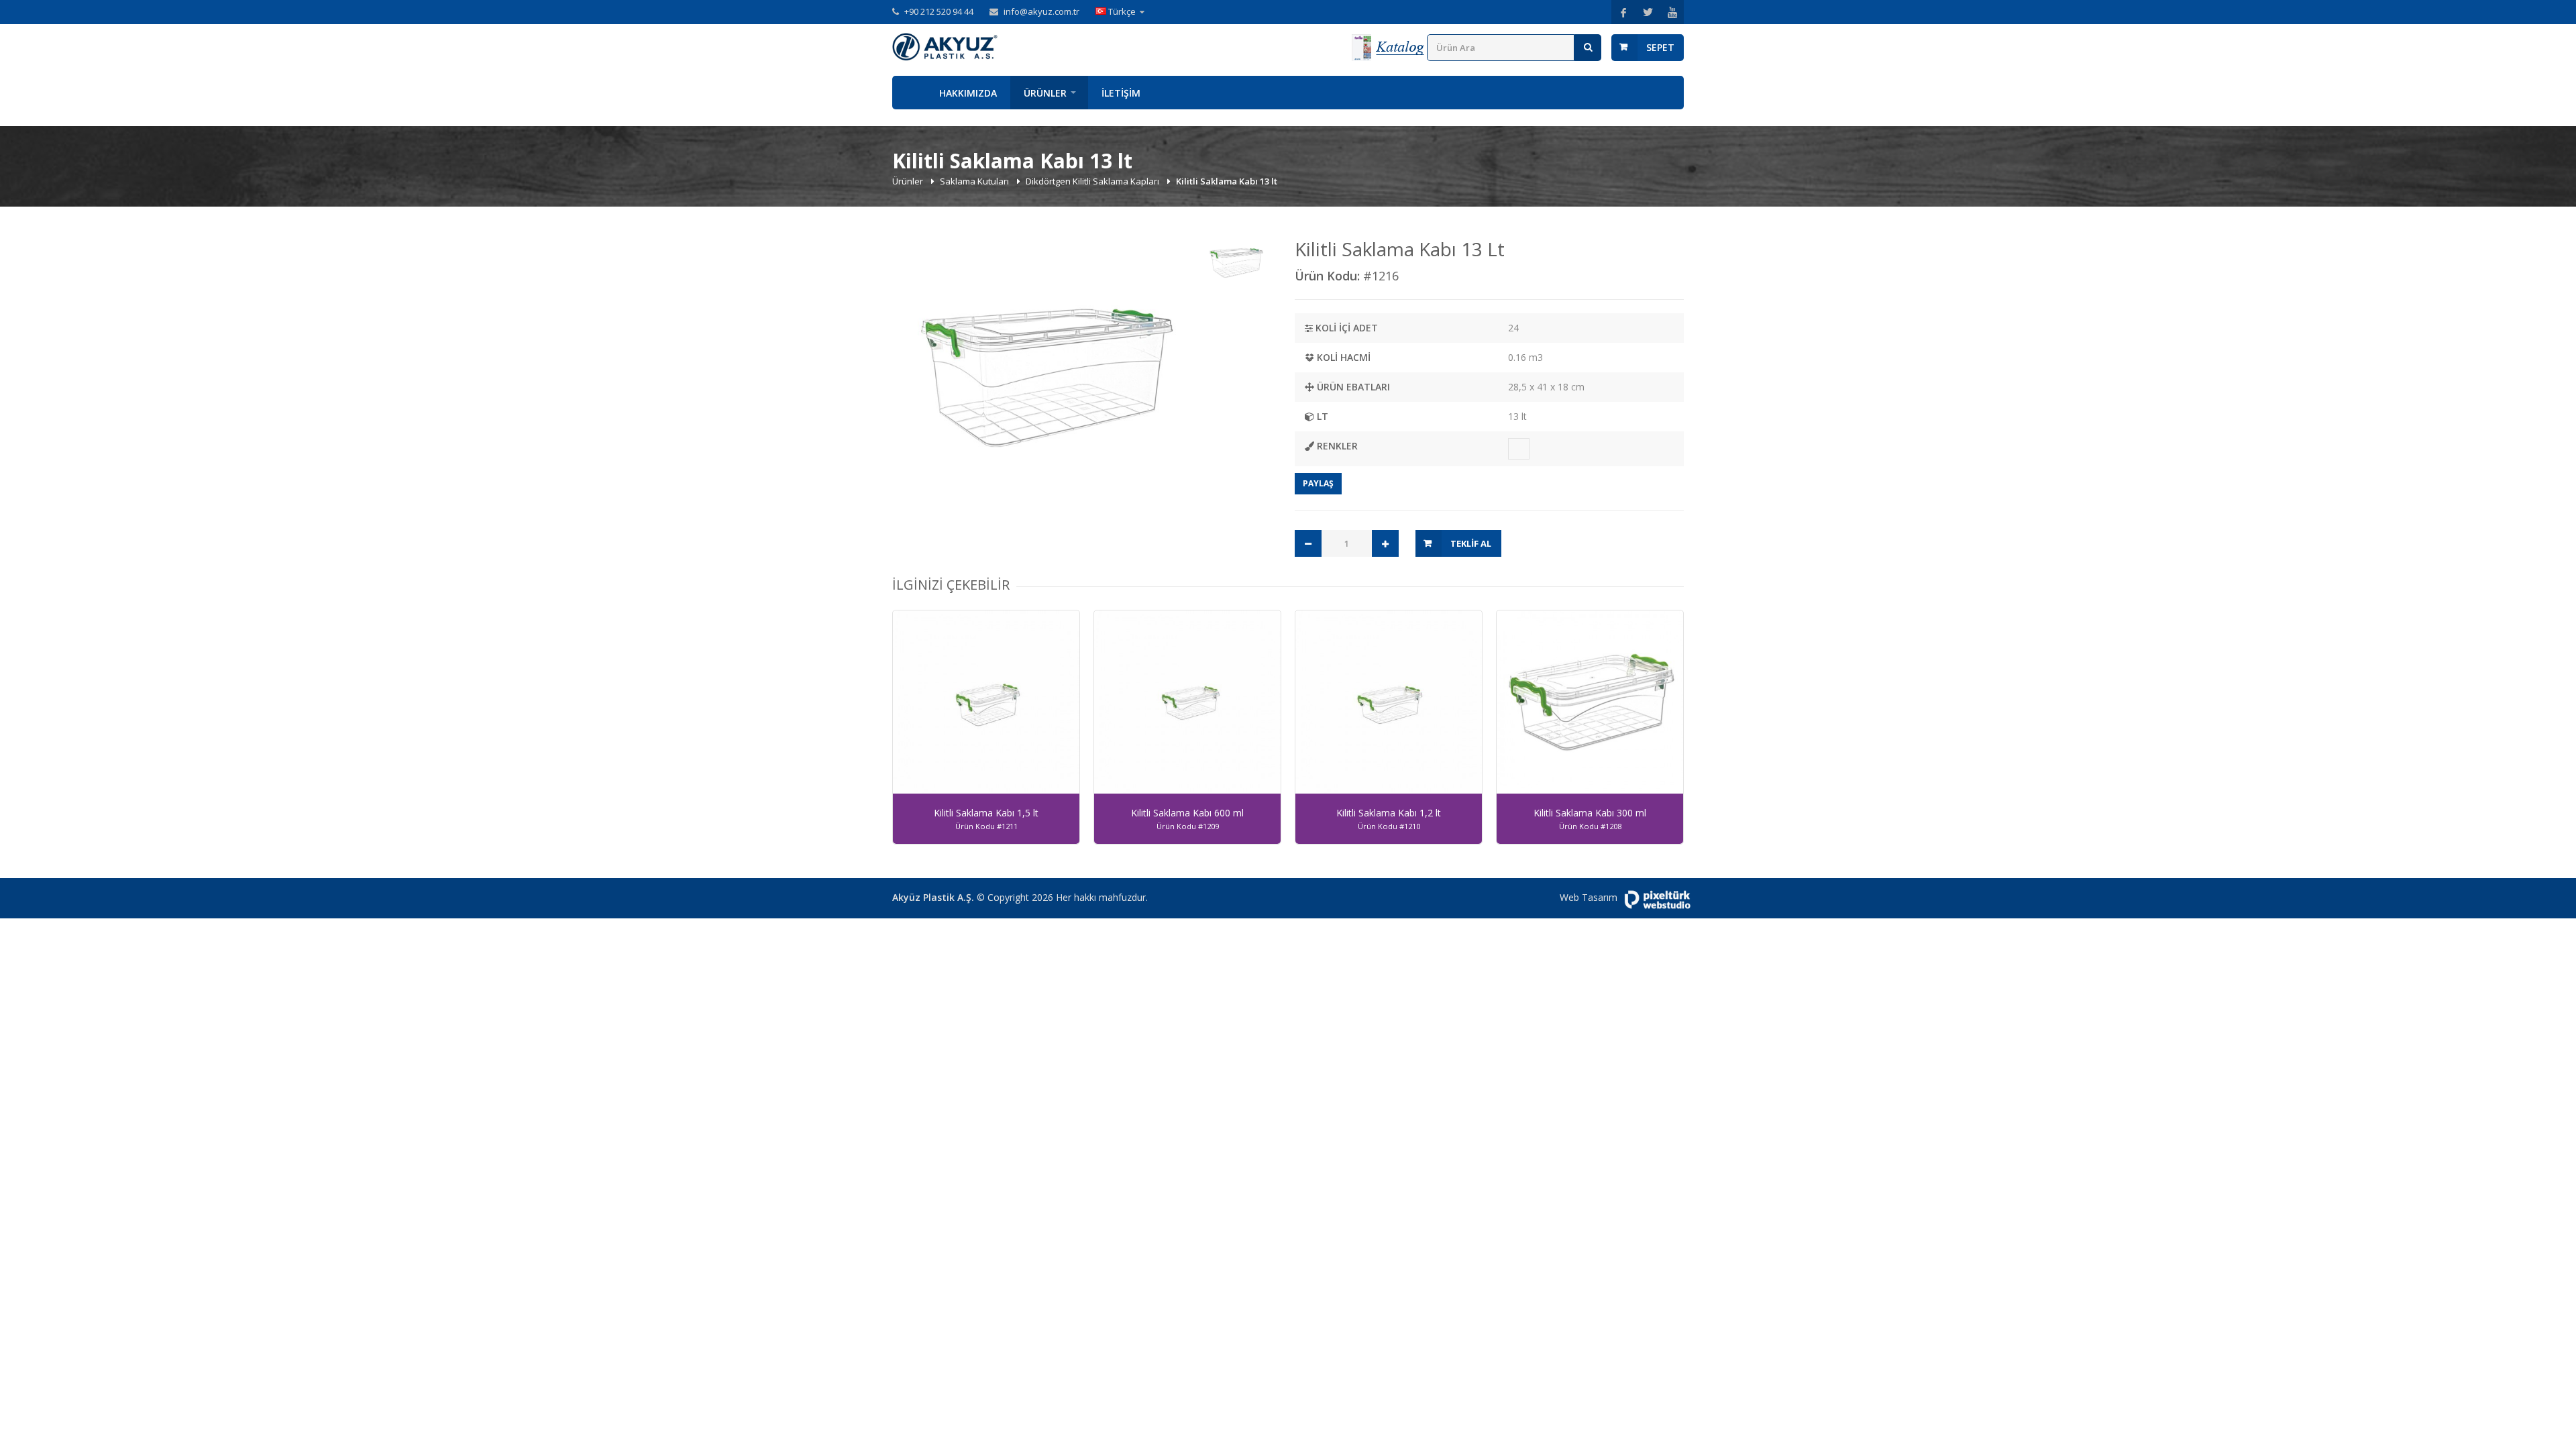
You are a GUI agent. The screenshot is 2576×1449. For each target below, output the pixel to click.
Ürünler (1045, 93)
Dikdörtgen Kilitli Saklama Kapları (1093, 181)
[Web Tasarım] (1657, 900)
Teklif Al (1471, 543)
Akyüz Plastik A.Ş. (933, 897)
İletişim (1121, 93)
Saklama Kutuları (975, 181)
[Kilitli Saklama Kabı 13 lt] (1044, 384)
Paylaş (1318, 483)
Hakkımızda (968, 93)
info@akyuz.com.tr (1041, 11)
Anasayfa (909, 93)
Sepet (1660, 47)
